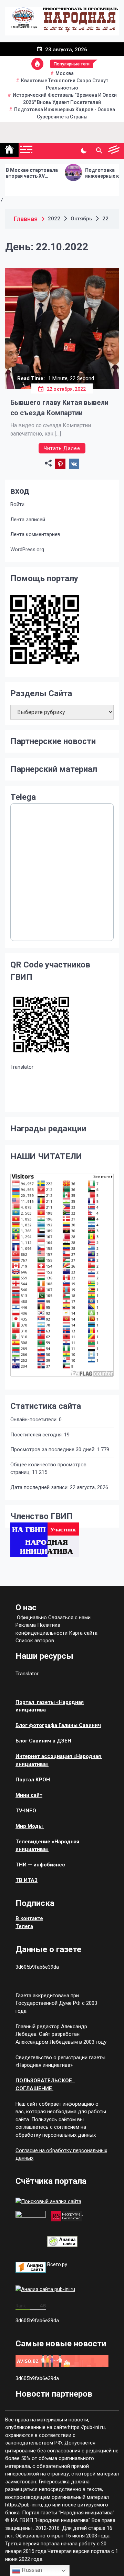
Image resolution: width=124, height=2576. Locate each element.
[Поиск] (99, 151)
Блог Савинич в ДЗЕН (43, 1741)
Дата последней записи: (40, 1487)
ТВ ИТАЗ (27, 1880)
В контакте (29, 1918)
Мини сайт (29, 1795)
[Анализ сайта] (62, 2239)
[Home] (9, 150)
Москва (65, 73)
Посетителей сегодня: (37, 1435)
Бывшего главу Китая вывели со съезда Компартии (59, 408)
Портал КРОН (33, 1780)
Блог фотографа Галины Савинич (58, 1725)
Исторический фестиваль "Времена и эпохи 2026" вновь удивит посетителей (65, 99)
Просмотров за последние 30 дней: (54, 1449)
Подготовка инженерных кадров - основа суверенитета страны (65, 113)
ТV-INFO (27, 1811)
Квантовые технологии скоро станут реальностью (65, 84)
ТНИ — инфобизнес (40, 1865)
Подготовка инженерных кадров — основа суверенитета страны (92, 173)
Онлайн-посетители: (35, 1420)
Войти (17, 504)
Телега (24, 1926)
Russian (31, 2570)
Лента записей (28, 520)
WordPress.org (27, 549)
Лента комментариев (35, 534)
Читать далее (62, 448)
